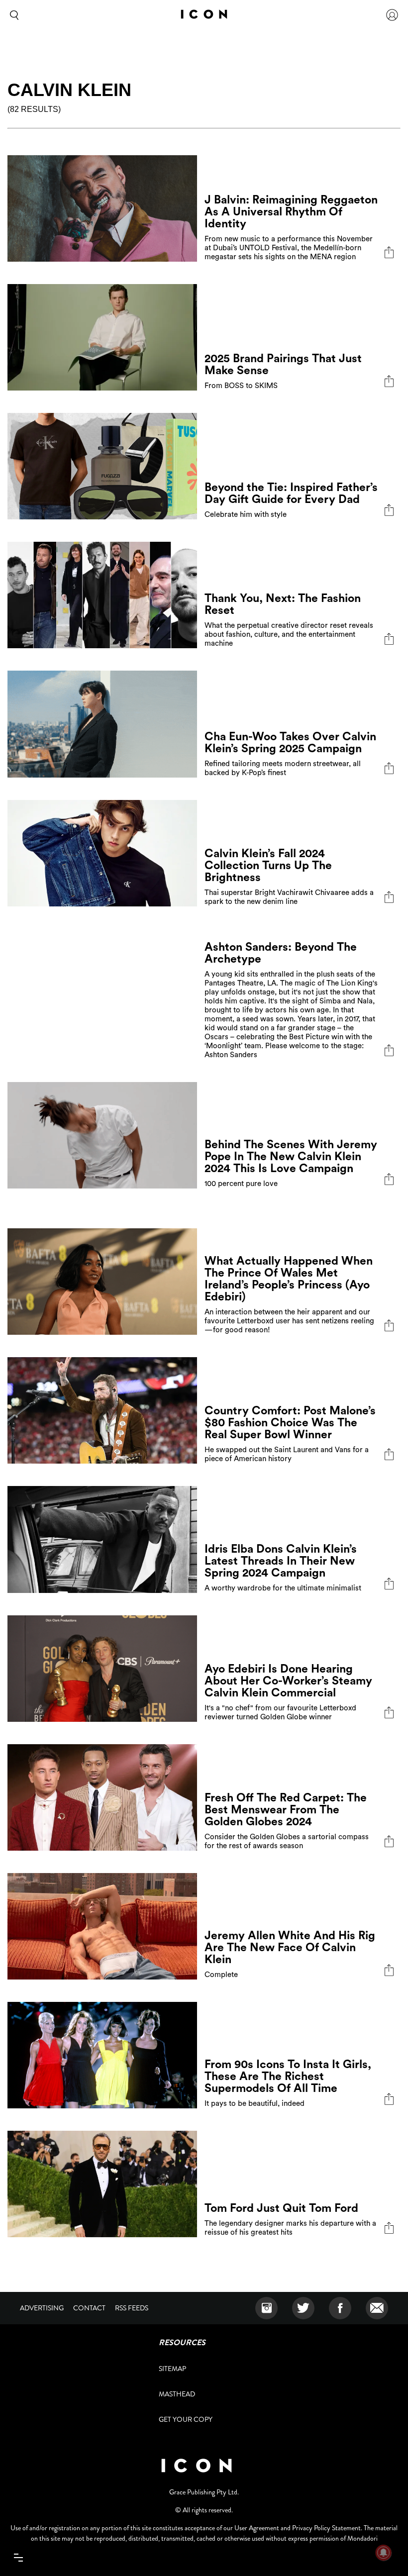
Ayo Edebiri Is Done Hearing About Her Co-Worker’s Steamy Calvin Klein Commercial (288, 1681)
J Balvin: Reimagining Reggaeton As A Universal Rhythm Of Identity (291, 212)
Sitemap (172, 2369)
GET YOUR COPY (186, 2419)
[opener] (18, 2558)
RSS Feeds (132, 2308)
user (392, 15)
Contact (89, 2308)
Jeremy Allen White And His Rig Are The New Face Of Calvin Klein (290, 1947)
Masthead (177, 2394)
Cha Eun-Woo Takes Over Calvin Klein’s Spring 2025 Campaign (290, 743)
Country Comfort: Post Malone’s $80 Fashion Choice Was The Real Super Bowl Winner (290, 1423)
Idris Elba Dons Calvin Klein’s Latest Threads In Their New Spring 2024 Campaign (281, 1561)
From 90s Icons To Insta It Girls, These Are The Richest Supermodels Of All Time (288, 2076)
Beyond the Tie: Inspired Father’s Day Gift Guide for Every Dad (291, 493)
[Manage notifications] (384, 2553)
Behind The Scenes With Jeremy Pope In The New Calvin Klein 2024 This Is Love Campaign (291, 1156)
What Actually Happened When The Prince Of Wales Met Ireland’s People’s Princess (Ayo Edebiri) (289, 1279)
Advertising (42, 2308)
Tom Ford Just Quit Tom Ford (281, 2208)
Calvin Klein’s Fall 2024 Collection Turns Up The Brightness (268, 865)
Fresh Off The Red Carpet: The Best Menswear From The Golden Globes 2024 (286, 1810)
